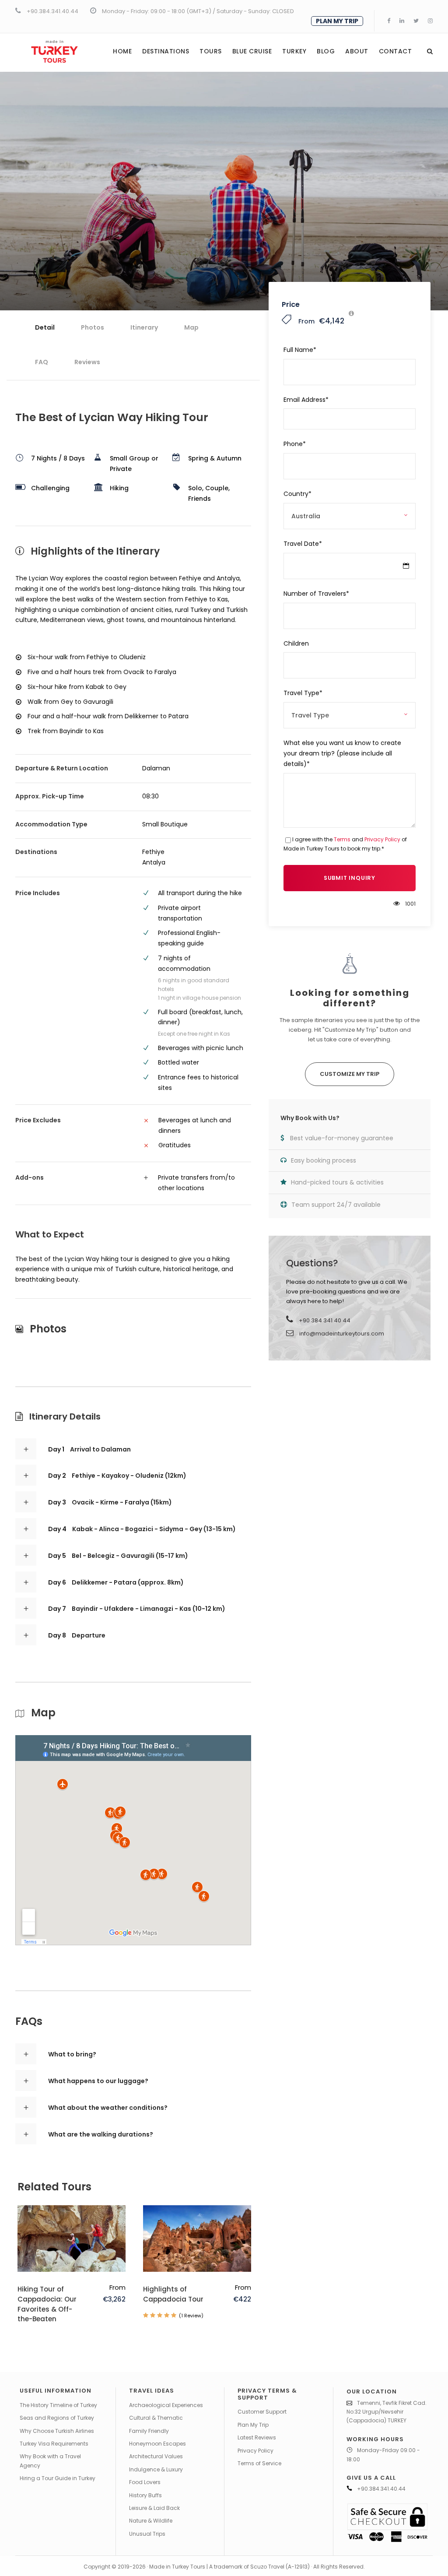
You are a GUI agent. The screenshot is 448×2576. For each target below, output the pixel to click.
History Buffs (145, 2495)
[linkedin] (402, 21)
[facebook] (389, 21)
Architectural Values (156, 2456)
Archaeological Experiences (166, 2405)
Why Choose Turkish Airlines (57, 2431)
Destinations (166, 51)
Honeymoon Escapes (157, 2444)
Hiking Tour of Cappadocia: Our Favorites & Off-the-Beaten (47, 2304)
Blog (326, 51)
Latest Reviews (257, 2437)
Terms (342, 839)
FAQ (42, 362)
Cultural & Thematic (156, 2418)
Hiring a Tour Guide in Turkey (58, 2478)
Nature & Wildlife (151, 2521)
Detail (45, 327)
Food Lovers (145, 2482)
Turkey (294, 51)
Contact (395, 51)
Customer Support (262, 2412)
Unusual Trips (147, 2534)
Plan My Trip (253, 2425)
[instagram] (430, 21)
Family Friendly (149, 2431)
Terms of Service (259, 2463)
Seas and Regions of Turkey (57, 2418)
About (357, 51)
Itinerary (144, 327)
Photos (93, 327)
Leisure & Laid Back (154, 2508)
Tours (211, 51)
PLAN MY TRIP (337, 21)
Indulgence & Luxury (156, 2469)
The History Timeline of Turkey (58, 2405)
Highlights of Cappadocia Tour (173, 2294)
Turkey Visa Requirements (54, 2444)
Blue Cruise (252, 51)
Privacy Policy (382, 839)
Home (122, 51)
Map (191, 327)
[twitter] (416, 21)
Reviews (87, 362)
